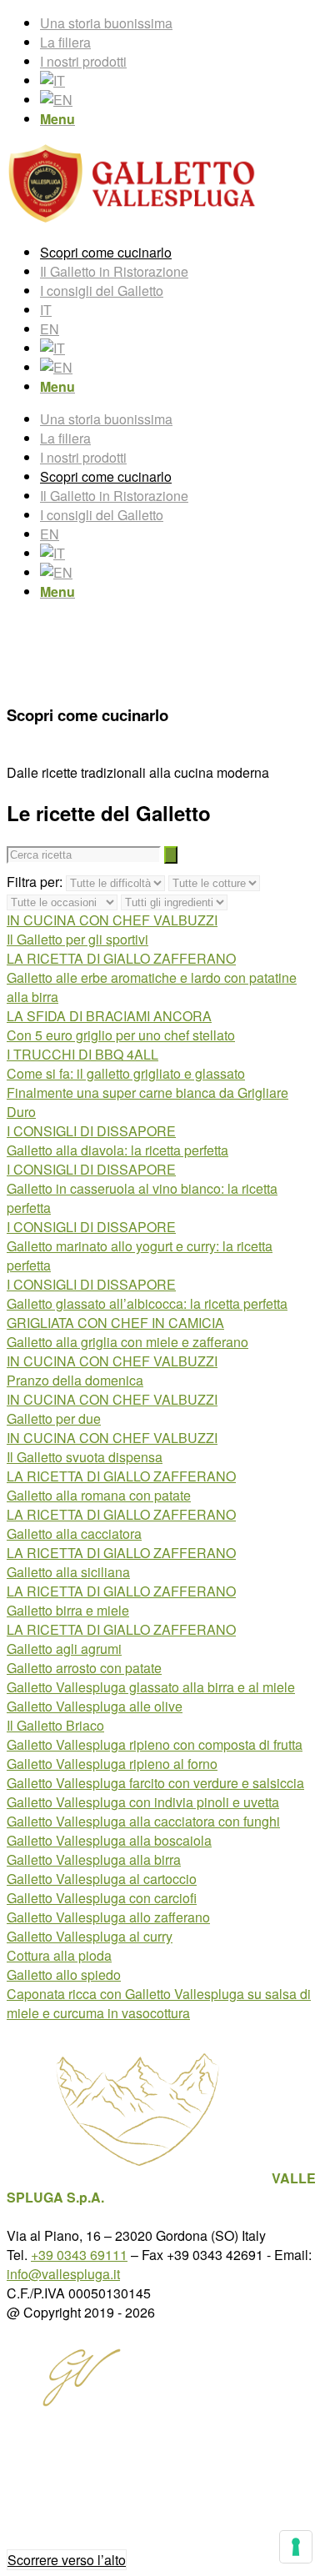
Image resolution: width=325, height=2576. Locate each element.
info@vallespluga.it (63, 2274)
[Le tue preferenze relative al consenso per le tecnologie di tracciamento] (296, 2547)
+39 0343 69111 (79, 2255)
